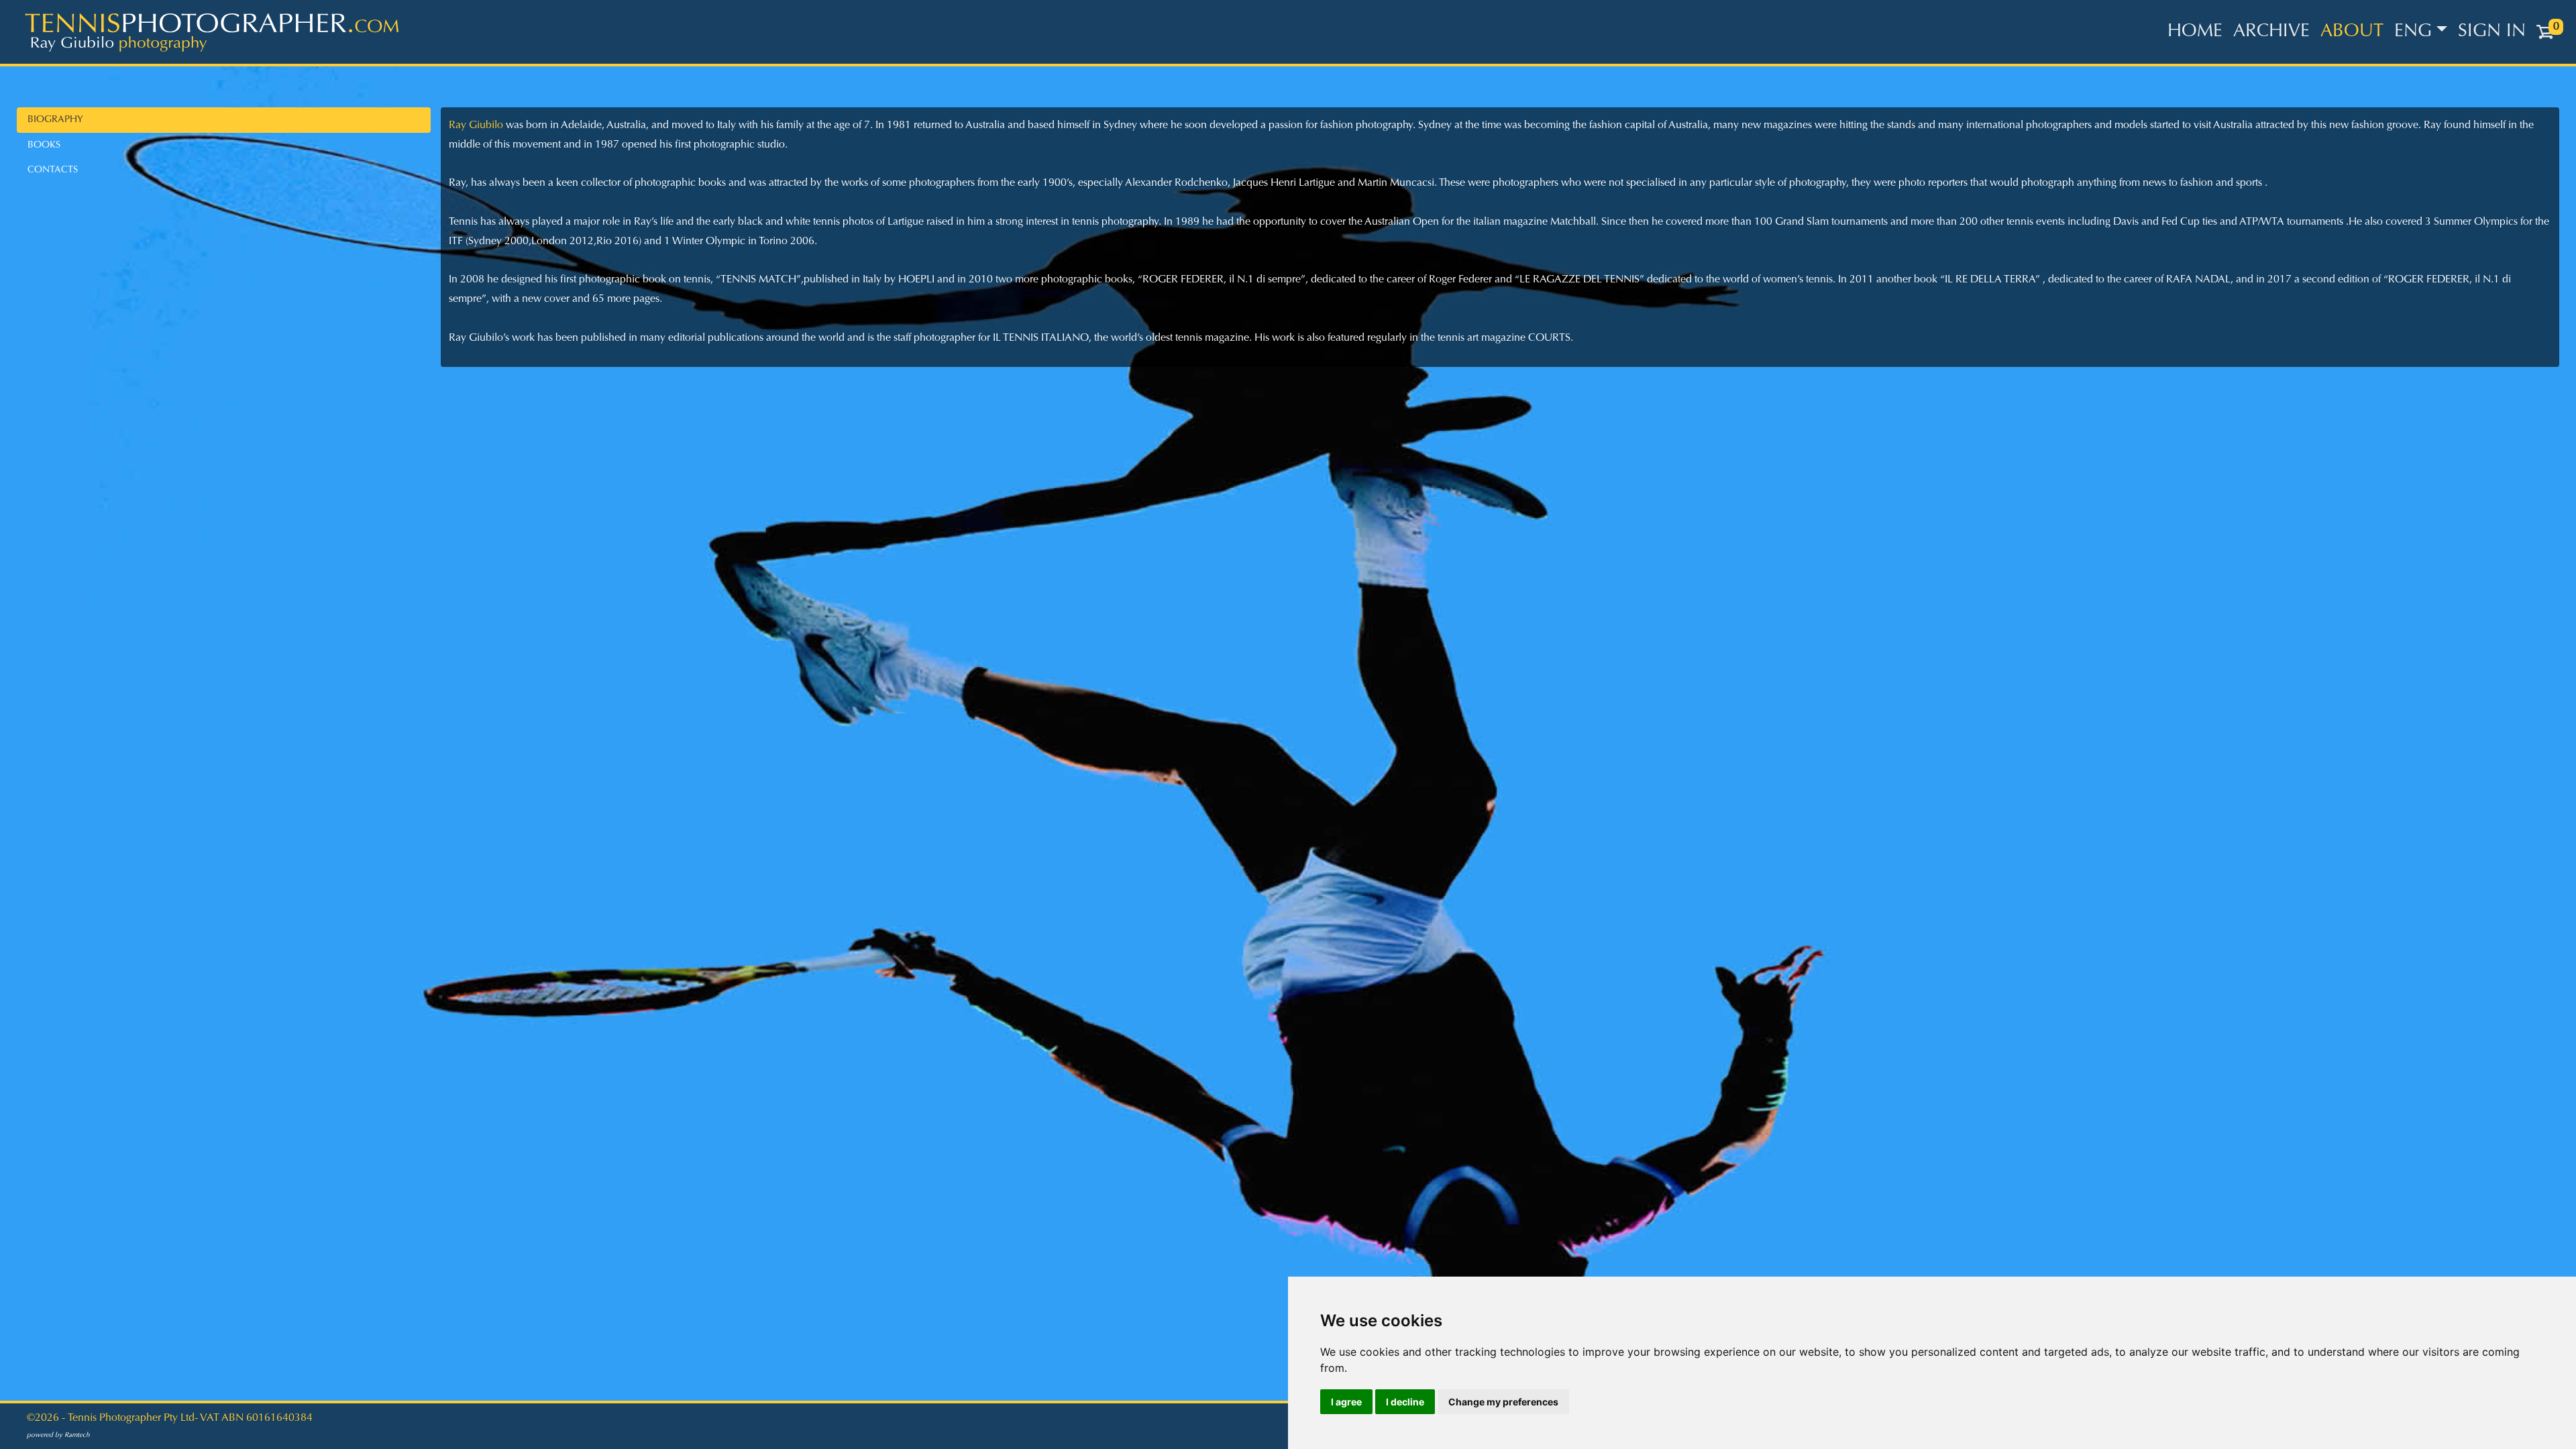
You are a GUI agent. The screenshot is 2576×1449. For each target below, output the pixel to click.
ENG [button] (2413, 32)
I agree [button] (1346, 1402)
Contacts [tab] (53, 170)
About (2352, 32)
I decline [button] (1405, 1402)
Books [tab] (44, 145)
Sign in (2492, 32)
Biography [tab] (55, 120)
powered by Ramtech (58, 1436)
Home (2195, 32)
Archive (2271, 32)
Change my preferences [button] (1503, 1402)
